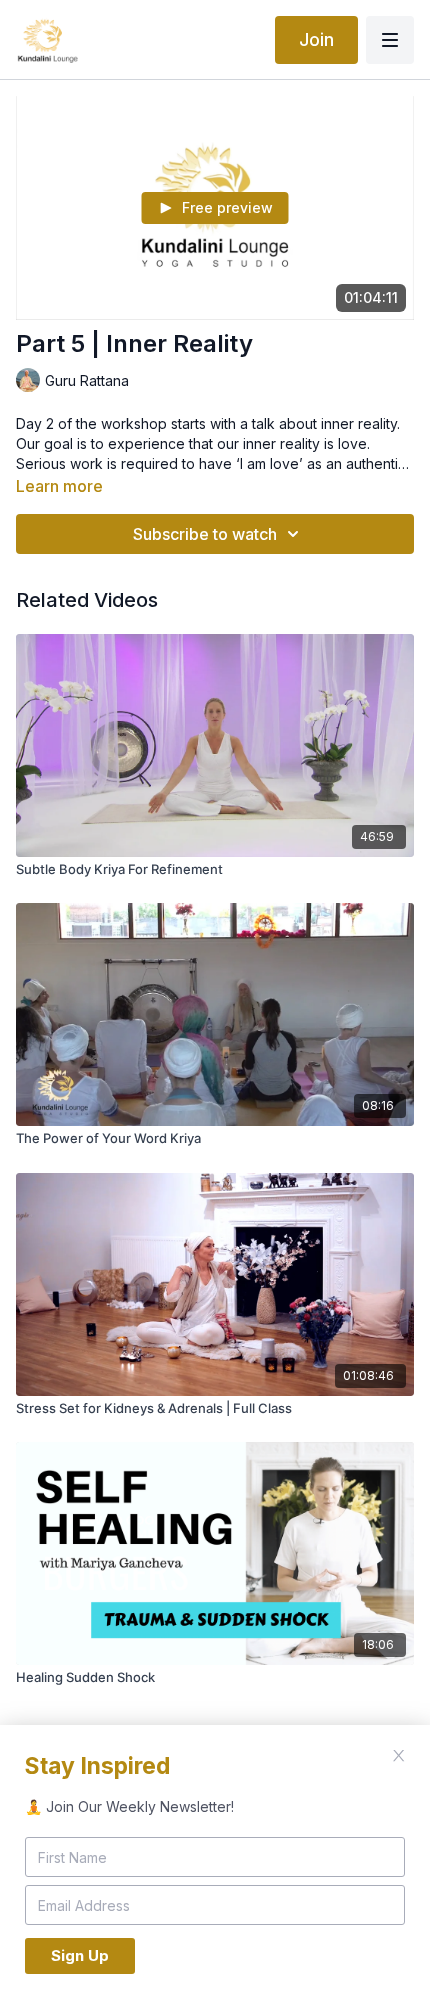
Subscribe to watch (205, 534)
